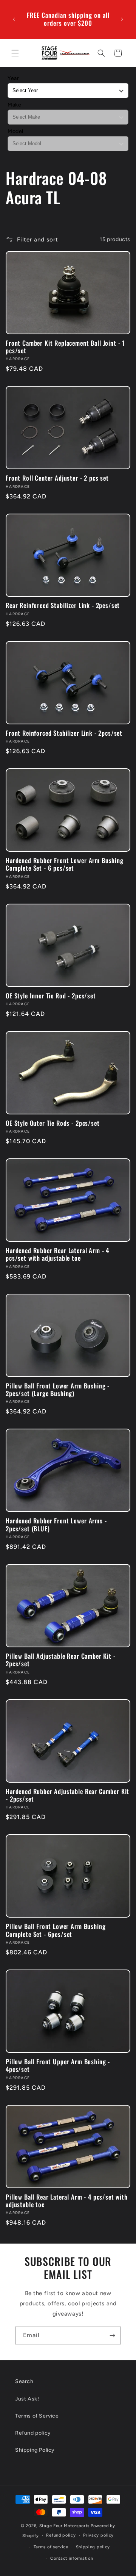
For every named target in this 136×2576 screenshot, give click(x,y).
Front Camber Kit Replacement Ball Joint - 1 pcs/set (65, 347)
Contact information (72, 2558)
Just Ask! (27, 2399)
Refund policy (33, 2433)
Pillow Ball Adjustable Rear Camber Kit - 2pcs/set (61, 1660)
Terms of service (51, 2547)
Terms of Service (37, 2416)
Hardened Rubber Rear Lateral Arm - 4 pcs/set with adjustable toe (57, 1254)
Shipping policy (93, 2547)
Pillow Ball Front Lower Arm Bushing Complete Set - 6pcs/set (56, 1930)
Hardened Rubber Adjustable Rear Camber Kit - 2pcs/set (67, 1795)
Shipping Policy (35, 2450)
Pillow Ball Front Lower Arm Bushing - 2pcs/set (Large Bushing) (58, 1390)
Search (24, 2381)
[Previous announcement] (14, 19)
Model (15, 131)
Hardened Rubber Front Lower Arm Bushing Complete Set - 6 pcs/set (65, 864)
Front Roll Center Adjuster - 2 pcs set (57, 478)
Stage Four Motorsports (64, 2526)
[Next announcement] (122, 19)
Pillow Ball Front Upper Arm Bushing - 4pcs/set (58, 2066)
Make (14, 105)
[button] (15, 53)
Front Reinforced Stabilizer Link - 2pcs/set (64, 733)
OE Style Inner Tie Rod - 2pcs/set (51, 996)
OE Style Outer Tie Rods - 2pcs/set (53, 1123)
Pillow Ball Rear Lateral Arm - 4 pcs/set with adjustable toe (67, 2201)
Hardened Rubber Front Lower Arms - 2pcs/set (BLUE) (56, 1525)
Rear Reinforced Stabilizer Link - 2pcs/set (63, 605)
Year (13, 78)
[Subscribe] (112, 2335)
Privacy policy (98, 2535)
